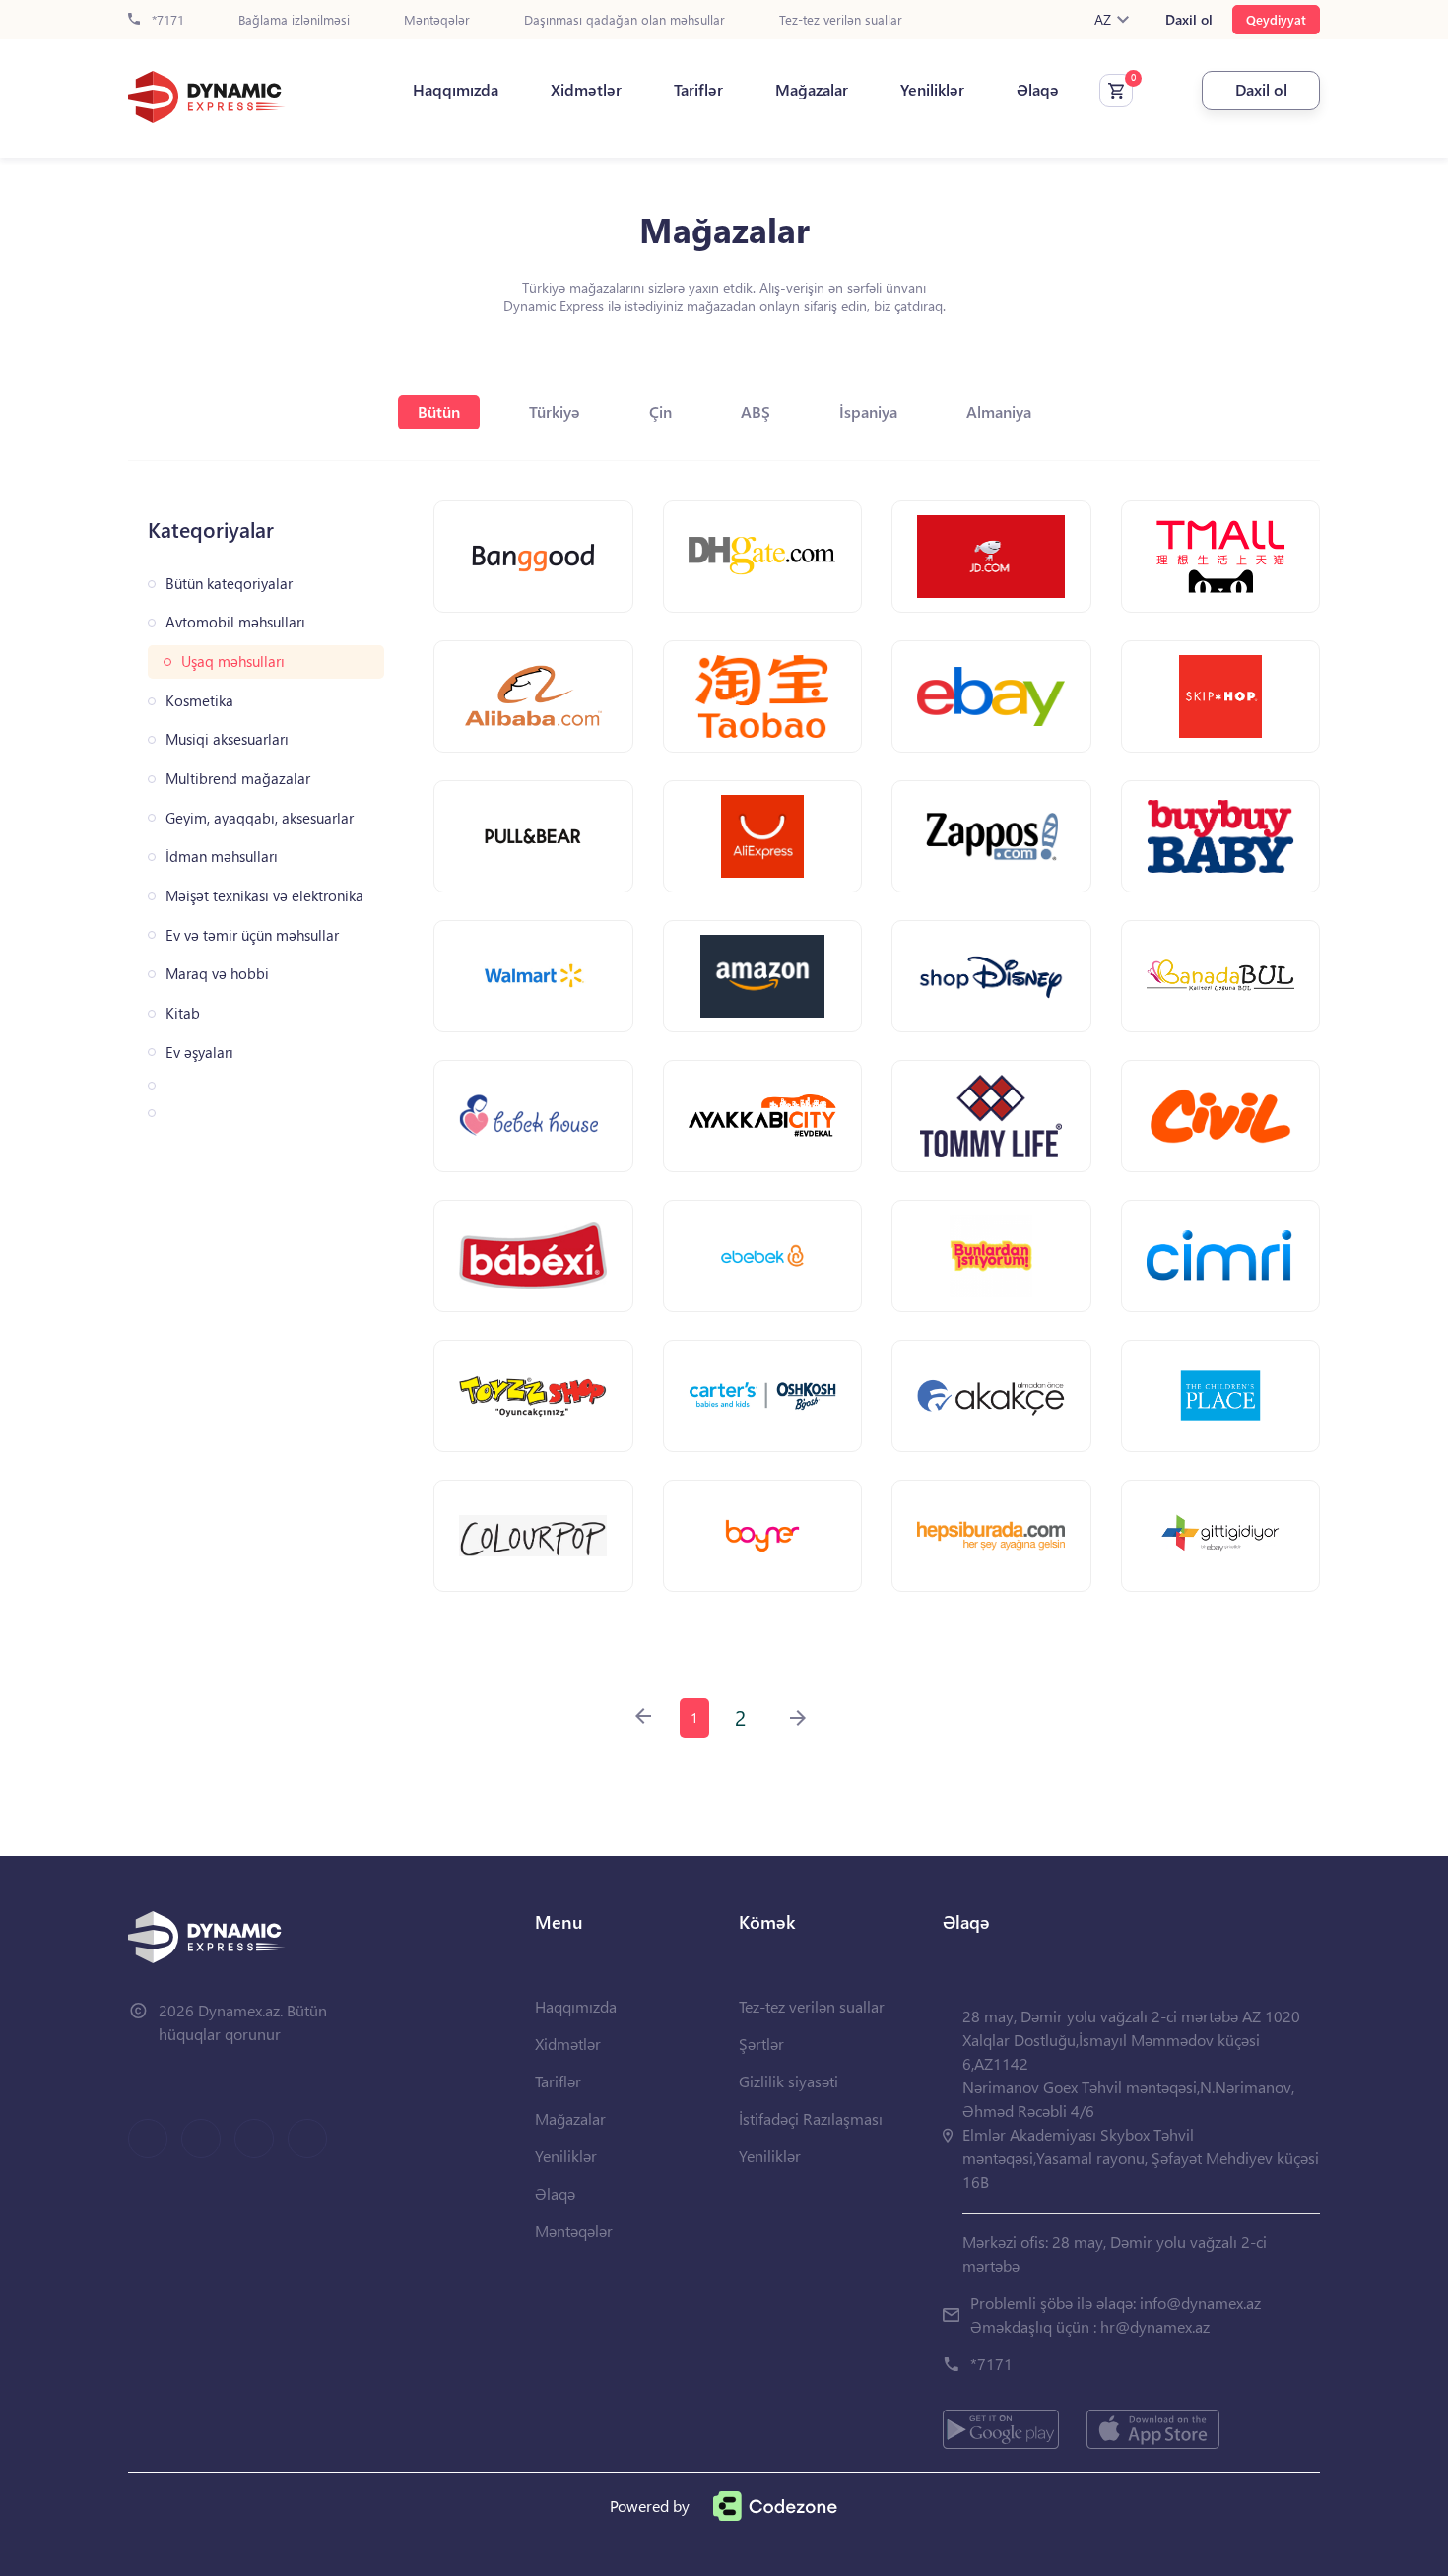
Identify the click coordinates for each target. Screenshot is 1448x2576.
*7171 (166, 20)
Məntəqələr (437, 20)
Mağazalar (812, 90)
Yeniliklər (932, 90)
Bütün (439, 411)
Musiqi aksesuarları (227, 739)
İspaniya (868, 411)
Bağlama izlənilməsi (294, 20)
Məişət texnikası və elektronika (264, 896)
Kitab (183, 1013)
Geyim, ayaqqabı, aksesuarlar (260, 818)
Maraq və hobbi (217, 974)
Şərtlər (761, 2044)
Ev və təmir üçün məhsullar (252, 935)
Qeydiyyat (1276, 19)
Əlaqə (1038, 90)
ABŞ (756, 411)
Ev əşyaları (199, 1053)
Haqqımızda (456, 90)
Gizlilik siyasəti (789, 2081)
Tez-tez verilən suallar (841, 20)
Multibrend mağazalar (238, 779)
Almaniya (999, 411)
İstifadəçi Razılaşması (811, 2118)
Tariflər (698, 90)
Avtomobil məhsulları (235, 622)
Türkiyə (555, 411)
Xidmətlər (586, 90)
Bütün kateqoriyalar (229, 584)
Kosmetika (199, 701)
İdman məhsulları (222, 857)
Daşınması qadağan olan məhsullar (625, 20)
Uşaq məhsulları (233, 661)
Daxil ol (1189, 20)
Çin (660, 411)
